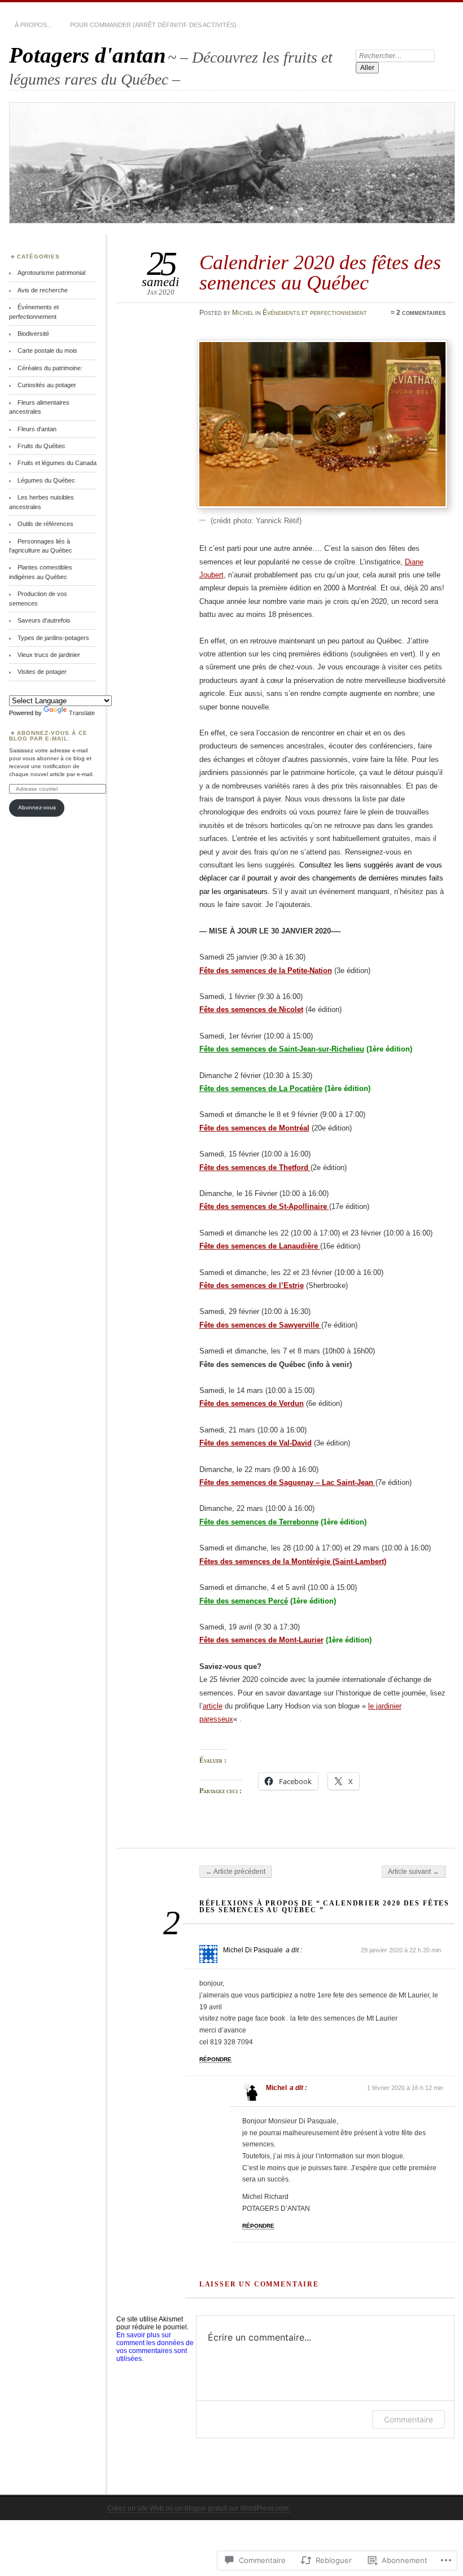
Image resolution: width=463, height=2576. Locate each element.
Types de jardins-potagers (53, 638)
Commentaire (409, 2419)
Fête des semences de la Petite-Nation (266, 971)
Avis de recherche (43, 290)
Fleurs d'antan (37, 429)
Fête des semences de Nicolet (251, 1009)
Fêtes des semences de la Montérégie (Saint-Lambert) (293, 1561)
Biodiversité (33, 334)
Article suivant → (414, 1872)
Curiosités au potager (47, 385)
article (213, 1706)
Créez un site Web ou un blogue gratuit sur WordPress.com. (199, 2508)
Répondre (215, 2059)
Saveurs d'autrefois (44, 620)
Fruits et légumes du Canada (57, 463)
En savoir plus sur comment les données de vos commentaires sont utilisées (155, 2347)
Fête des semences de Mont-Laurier (261, 1640)
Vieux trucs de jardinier (49, 655)
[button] (322, 424)
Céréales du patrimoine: (50, 368)
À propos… (34, 25)
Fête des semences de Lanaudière (260, 1246)
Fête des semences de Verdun (252, 1403)
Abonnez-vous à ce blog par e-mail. (48, 736)
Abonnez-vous (37, 807)
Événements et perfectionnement (315, 313)
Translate (82, 713)
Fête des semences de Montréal (254, 1128)
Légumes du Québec (46, 480)
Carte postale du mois (47, 351)
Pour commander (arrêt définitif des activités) (153, 25)
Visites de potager (42, 672)
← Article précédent (235, 1872)
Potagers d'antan (88, 55)
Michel (243, 313)
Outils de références (45, 524)
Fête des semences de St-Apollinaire (264, 1206)
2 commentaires (421, 313)
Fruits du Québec (42, 446)
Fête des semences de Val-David (255, 1443)
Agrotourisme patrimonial (51, 273)
